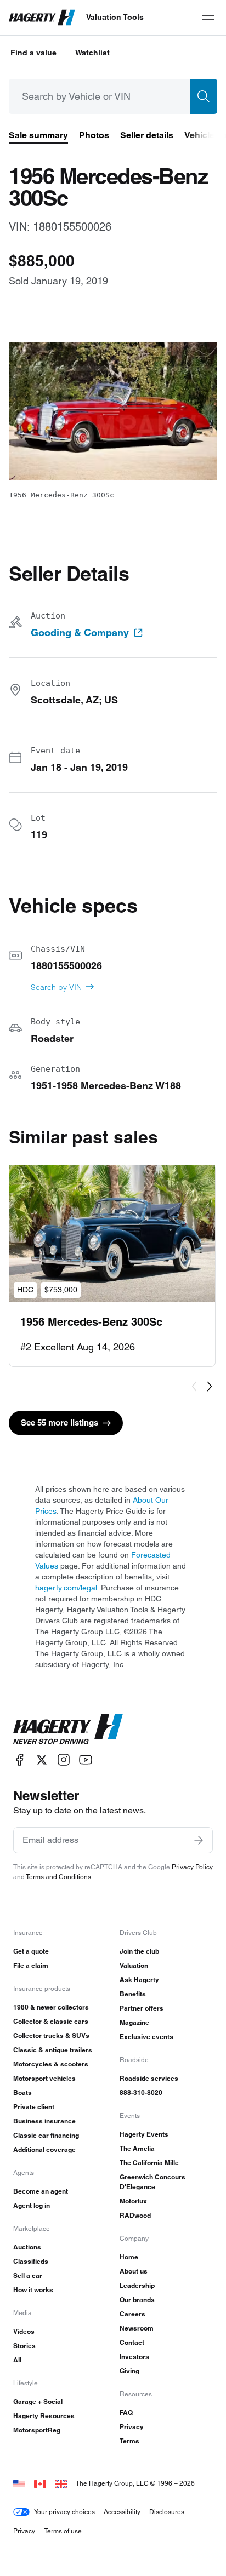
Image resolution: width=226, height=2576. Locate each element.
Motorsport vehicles (44, 2078)
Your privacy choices (64, 2512)
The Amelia (137, 2148)
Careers (132, 2314)
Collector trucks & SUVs (51, 2036)
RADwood (135, 2215)
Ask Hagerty (139, 1980)
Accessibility (122, 2512)
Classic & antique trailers (53, 2050)
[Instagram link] (64, 1760)
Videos (24, 2331)
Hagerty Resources (44, 2416)
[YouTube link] (86, 1760)
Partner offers (142, 2008)
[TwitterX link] (42, 1760)
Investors (134, 2357)
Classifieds (31, 2261)
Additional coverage (44, 2149)
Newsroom (137, 2328)
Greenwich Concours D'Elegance (152, 2182)
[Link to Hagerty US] (19, 2483)
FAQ (126, 2412)
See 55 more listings (60, 1422)
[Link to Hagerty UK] (61, 2483)
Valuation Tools (115, 17)
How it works (33, 2290)
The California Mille (149, 2163)
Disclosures (167, 2512)
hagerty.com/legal (66, 1588)
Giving (129, 2371)
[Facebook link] (20, 1760)
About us (134, 2271)
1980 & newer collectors (51, 2007)
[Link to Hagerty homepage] (68, 1729)
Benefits (133, 1994)
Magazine (134, 2022)
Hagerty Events (144, 2134)
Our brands (137, 2300)
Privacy (132, 2427)
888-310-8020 (141, 2093)
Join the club (139, 1951)
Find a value (33, 53)
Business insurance (44, 2121)
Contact (132, 2342)
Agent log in (32, 2205)
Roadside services (149, 2078)
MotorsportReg (37, 2430)
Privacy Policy (192, 1867)
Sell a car (28, 2276)
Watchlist (92, 53)
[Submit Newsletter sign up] (199, 1840)
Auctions (27, 2247)
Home (129, 2257)
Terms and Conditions (58, 1877)
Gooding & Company (80, 633)
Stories (24, 2346)
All (17, 2360)
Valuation (134, 1965)
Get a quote (31, 1951)
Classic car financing (46, 2135)
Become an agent (41, 2191)
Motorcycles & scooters (51, 2064)
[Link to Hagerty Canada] (40, 2483)
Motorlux (133, 2201)
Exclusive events (146, 2037)
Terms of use (63, 2531)
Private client (34, 2107)
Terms (129, 2441)
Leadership (137, 2285)
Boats (22, 2093)
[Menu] (208, 18)
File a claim (31, 1965)
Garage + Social (38, 2402)
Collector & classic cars (51, 2021)
